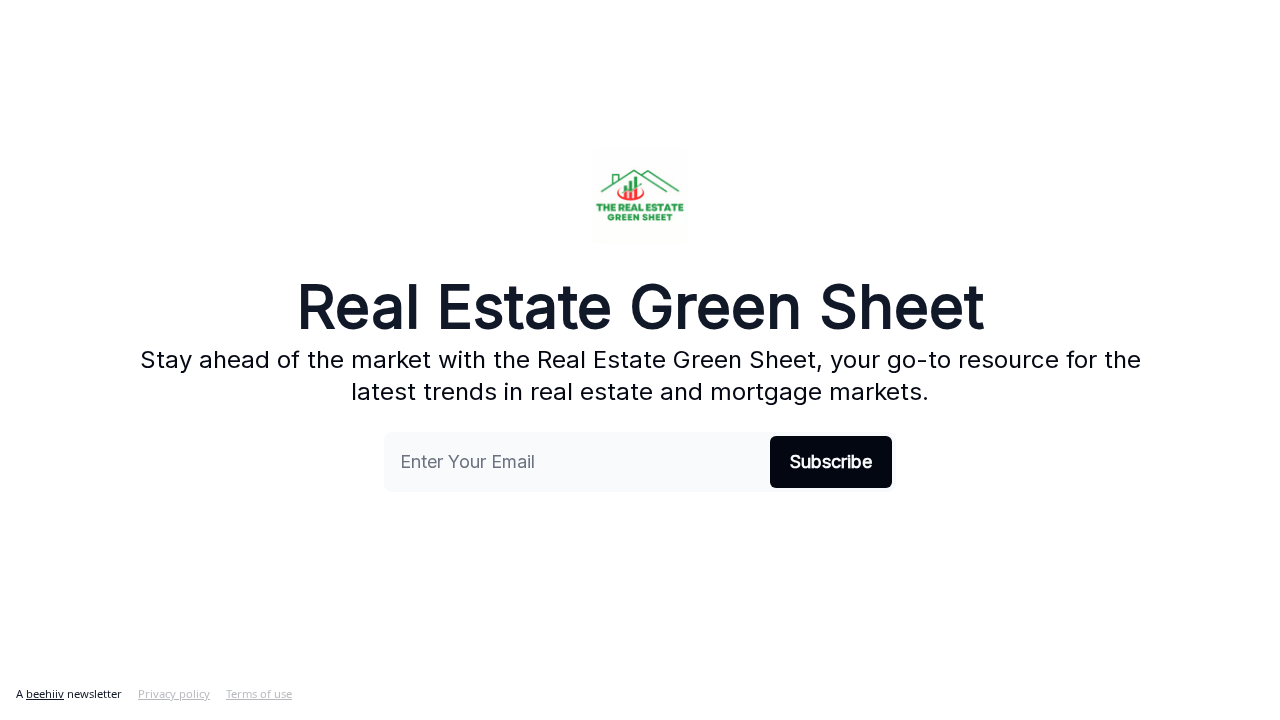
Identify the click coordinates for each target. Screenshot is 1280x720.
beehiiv (45, 693)
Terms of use (259, 693)
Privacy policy (174, 693)
